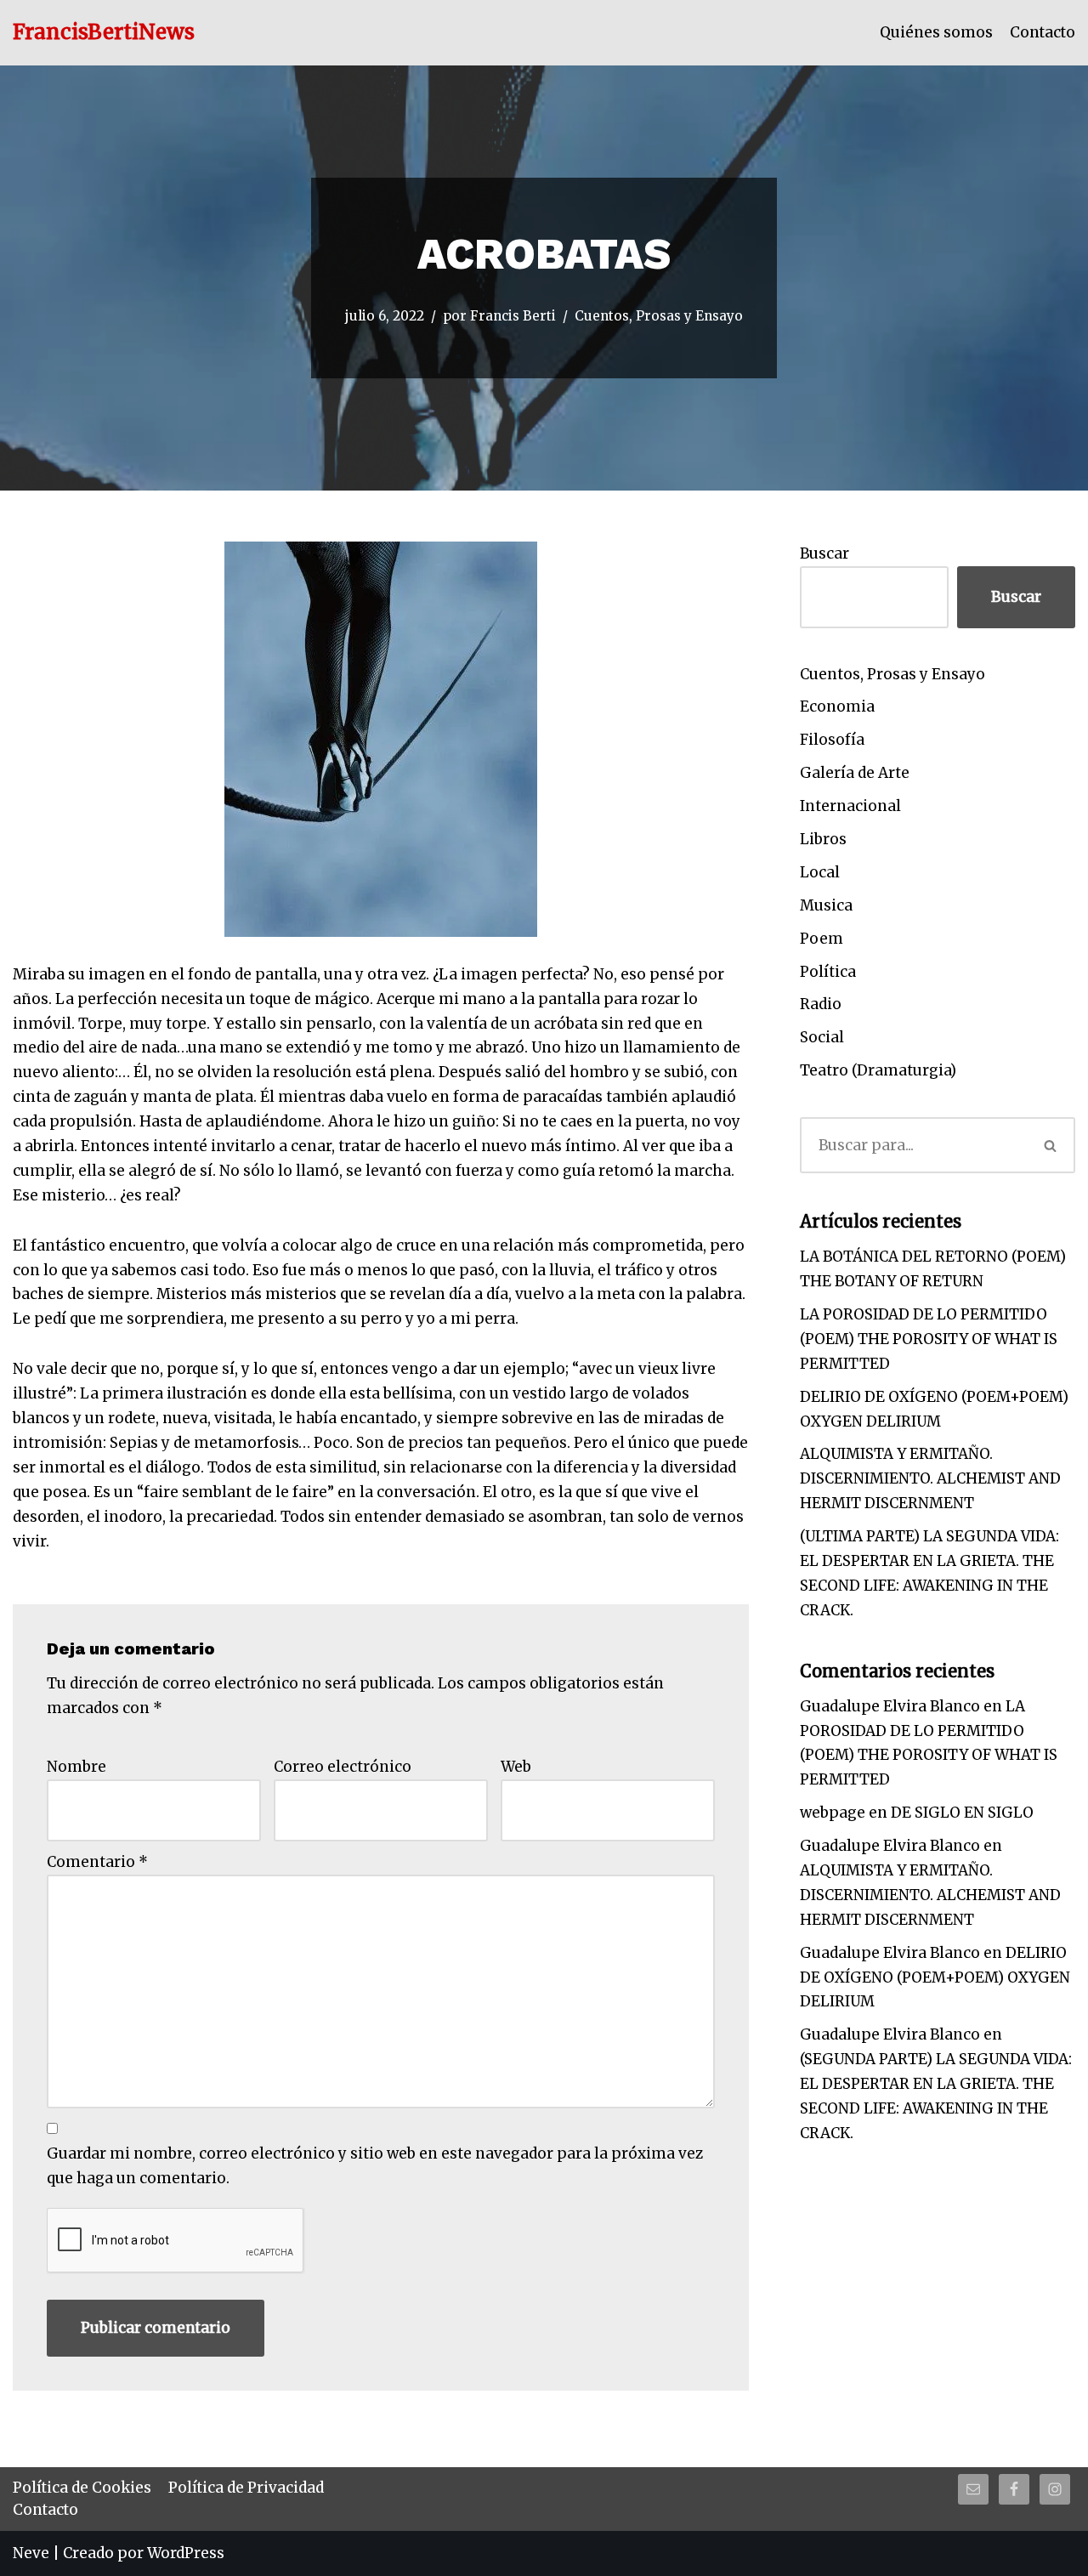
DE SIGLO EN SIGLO (962, 1813)
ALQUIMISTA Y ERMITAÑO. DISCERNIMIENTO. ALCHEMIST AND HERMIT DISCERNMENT (930, 1478)
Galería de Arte (855, 773)
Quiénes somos (936, 32)
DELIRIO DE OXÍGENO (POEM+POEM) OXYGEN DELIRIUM (935, 1977)
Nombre (76, 1767)
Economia (837, 706)
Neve (31, 2553)
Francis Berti (513, 316)
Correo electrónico (343, 1767)
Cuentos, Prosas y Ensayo (659, 316)
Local (820, 872)
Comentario (97, 1862)
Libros (823, 839)
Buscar (824, 553)
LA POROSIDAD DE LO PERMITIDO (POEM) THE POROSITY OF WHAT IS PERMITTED (929, 1339)
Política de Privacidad (246, 2488)
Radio (821, 1004)
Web (516, 1767)
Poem (822, 939)
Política (828, 972)
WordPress (186, 2553)
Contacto (1043, 32)
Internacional (850, 806)
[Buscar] (1051, 1145)
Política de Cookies (82, 2488)
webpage (833, 1813)
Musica (826, 905)
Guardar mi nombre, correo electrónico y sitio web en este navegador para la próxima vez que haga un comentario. (375, 2166)
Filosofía (832, 740)
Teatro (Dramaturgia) (878, 1070)
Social (822, 1037)
